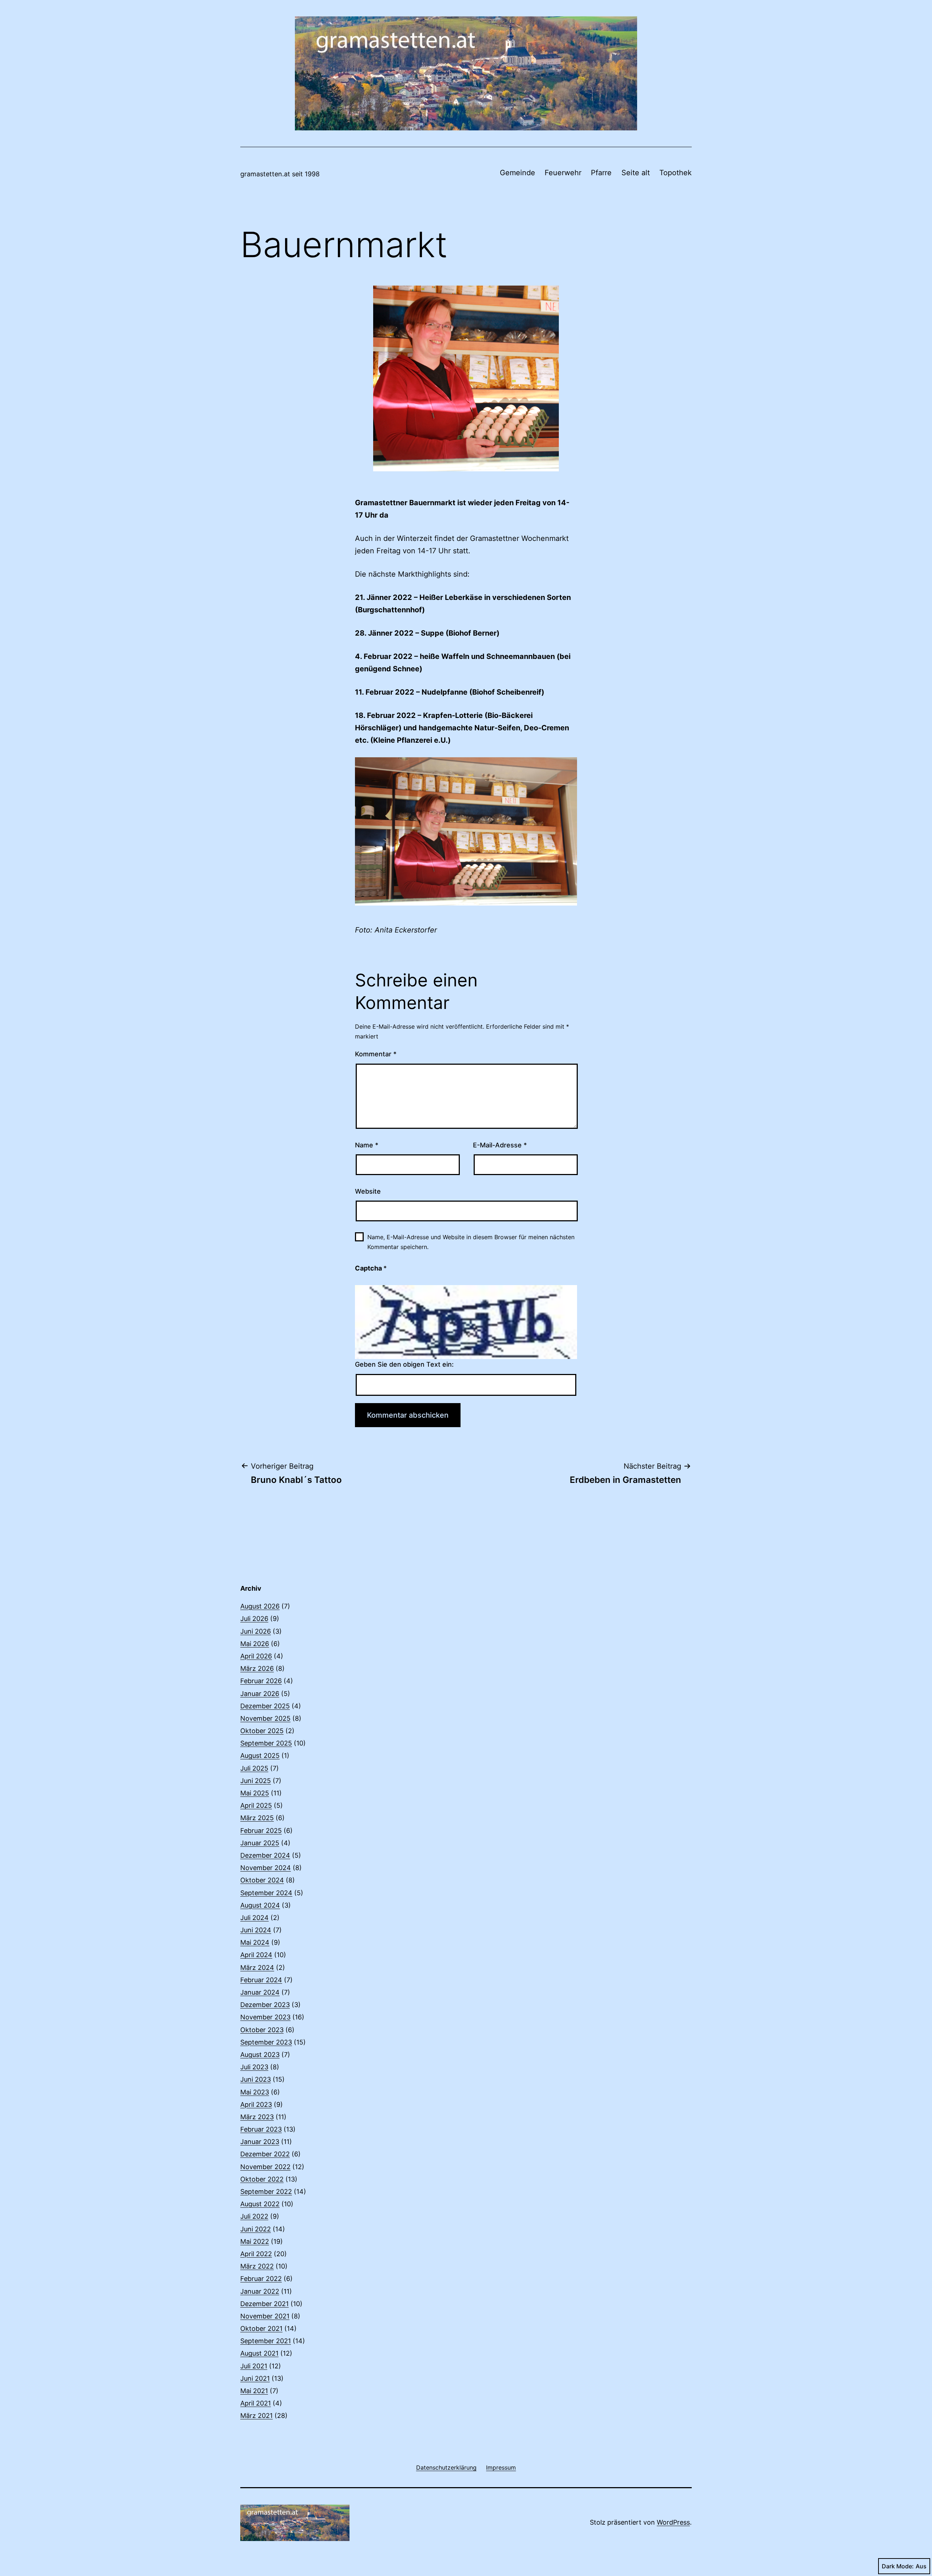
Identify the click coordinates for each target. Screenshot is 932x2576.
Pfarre (601, 173)
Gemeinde (518, 173)
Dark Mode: (898, 2566)
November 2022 (265, 2167)
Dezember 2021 (264, 2304)
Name (367, 1145)
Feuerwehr (563, 173)
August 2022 (260, 2204)
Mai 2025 (255, 1793)
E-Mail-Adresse (500, 1145)
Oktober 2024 (262, 1880)
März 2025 (257, 1818)
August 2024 (260, 1905)
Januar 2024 (260, 1992)
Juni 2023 (256, 2079)
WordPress (673, 2522)
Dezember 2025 (265, 1706)
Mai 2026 (255, 1644)
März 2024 (257, 1968)
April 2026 (256, 1656)
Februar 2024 (261, 1980)
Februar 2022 (261, 2279)
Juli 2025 (254, 1768)
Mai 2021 (254, 2391)
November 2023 (265, 2017)
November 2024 (266, 1868)
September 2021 (266, 2341)
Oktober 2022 (262, 2179)
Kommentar (376, 1054)
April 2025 (256, 1805)
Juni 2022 (256, 2229)
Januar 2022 (260, 2291)
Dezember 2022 (265, 2154)
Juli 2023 (254, 2067)
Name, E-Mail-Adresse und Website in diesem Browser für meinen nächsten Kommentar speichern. (471, 1242)
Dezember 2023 (265, 2005)
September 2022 (266, 2192)
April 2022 (256, 2254)
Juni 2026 (256, 1631)
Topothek (676, 173)
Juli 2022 (254, 2216)
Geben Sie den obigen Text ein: (404, 1364)
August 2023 (260, 2055)
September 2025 (266, 1743)
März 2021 (256, 2416)
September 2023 (266, 2042)
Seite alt (636, 173)
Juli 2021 (254, 2366)
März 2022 (257, 2266)
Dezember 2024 (265, 1855)
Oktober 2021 (261, 2328)
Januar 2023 (260, 2142)
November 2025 (265, 1718)
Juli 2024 (254, 1918)
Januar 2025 (260, 1843)
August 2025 (260, 1756)
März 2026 (257, 1668)
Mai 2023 (255, 2092)
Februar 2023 (261, 2129)
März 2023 (257, 2117)
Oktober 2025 (262, 1731)
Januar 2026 (260, 1694)
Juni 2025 (256, 1781)
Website (368, 1191)
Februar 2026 (261, 1681)
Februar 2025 (261, 1831)
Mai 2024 (255, 1942)
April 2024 (256, 1955)
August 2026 (260, 1606)
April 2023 (256, 2104)
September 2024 (266, 1893)
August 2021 (259, 2353)
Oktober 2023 (262, 2030)
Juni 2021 (255, 2378)
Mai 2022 (255, 2241)
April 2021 (256, 2403)
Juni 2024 (256, 1930)
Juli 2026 (254, 1619)
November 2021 (265, 2316)
